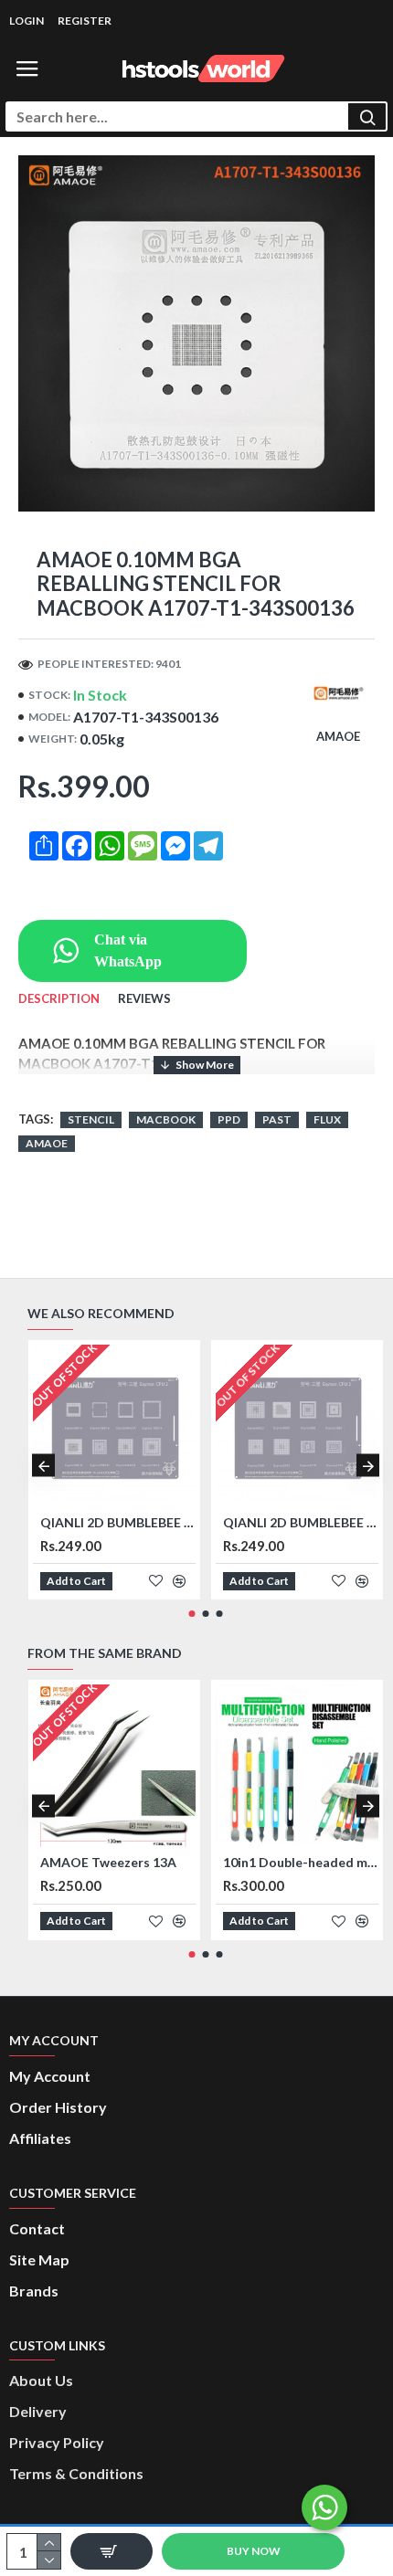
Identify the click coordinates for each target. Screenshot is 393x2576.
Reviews (144, 998)
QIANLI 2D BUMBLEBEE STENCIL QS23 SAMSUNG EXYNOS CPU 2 (118, 1522)
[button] (43, 1466)
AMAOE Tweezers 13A (108, 1862)
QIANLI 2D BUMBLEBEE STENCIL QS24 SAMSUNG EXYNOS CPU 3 (301, 1522)
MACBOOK (166, 1119)
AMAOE (47, 1143)
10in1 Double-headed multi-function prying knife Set (301, 1862)
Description (59, 998)
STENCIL (91, 1119)
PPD (229, 1119)
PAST (277, 1119)
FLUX (327, 1119)
